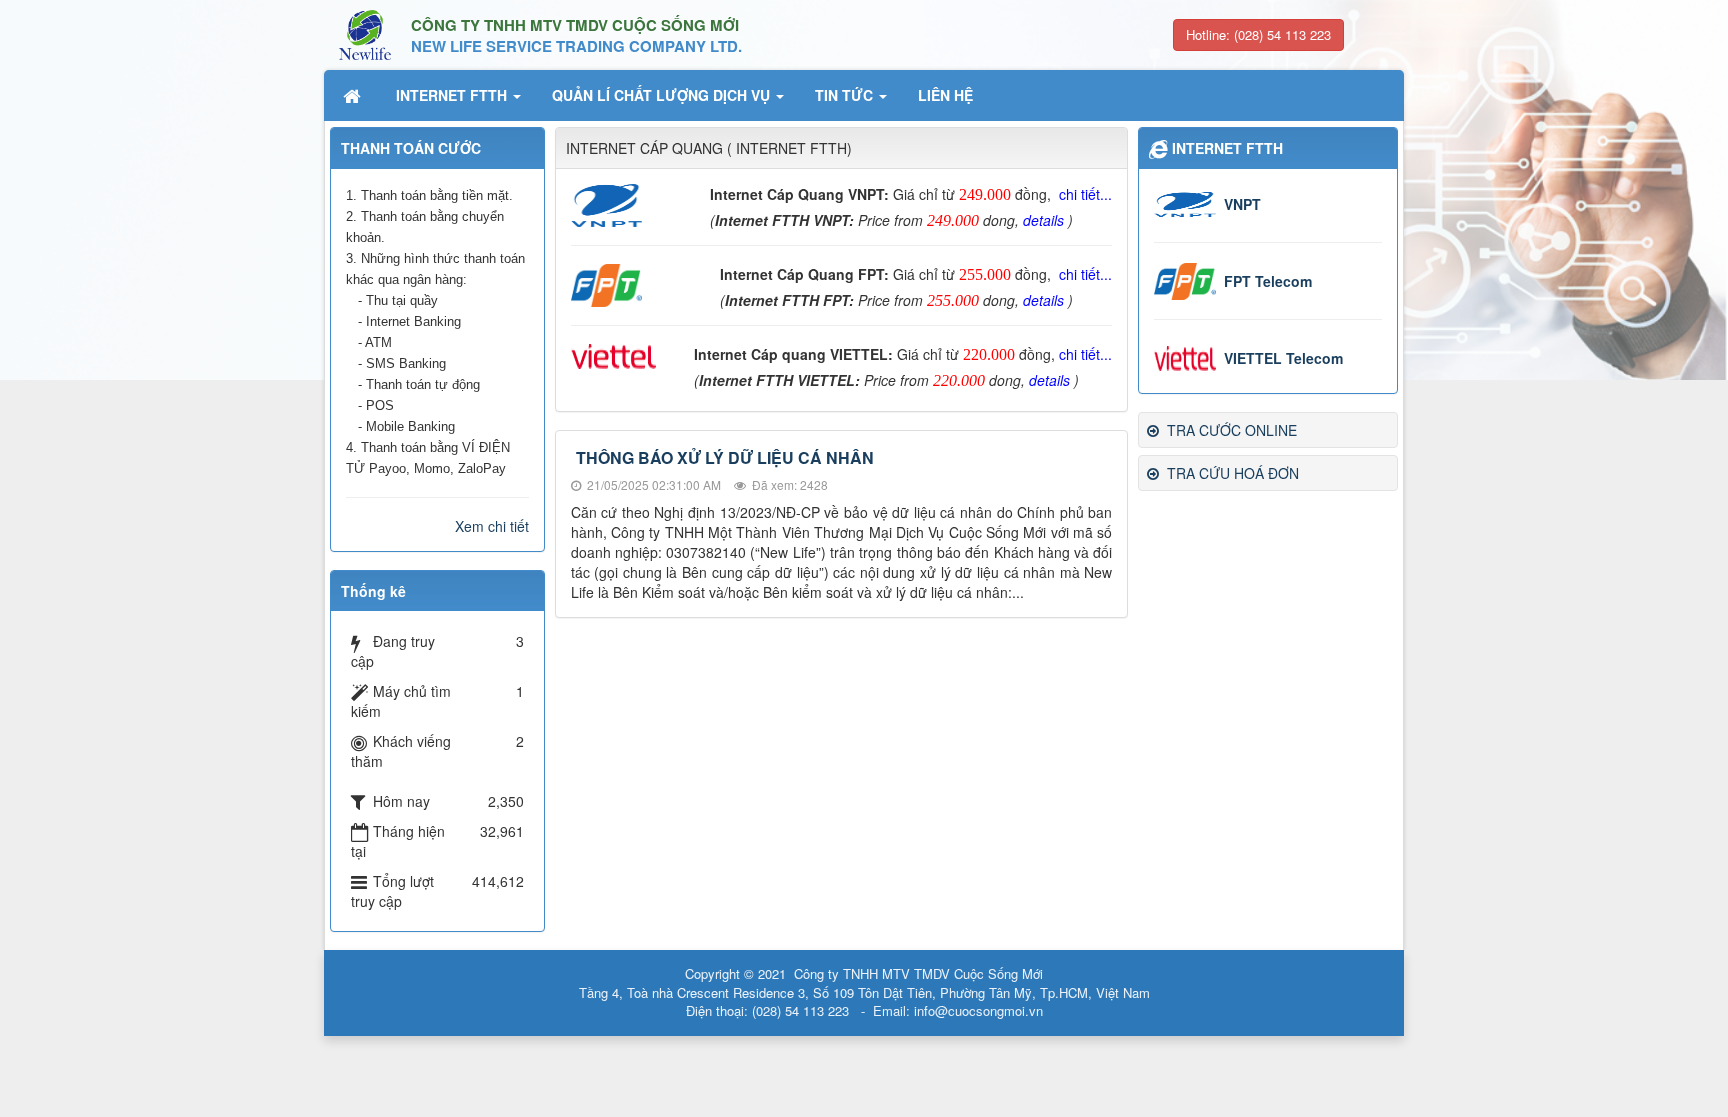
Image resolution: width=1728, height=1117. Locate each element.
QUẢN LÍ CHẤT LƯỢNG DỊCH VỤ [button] (663, 95)
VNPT (1242, 204)
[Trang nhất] (354, 95)
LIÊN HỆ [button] (945, 95)
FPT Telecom (1268, 281)
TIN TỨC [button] (846, 95)
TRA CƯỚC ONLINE (1230, 430)
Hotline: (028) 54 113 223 (1258, 34)
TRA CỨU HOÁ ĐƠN (1231, 473)
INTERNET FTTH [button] (453, 95)
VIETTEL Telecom (1283, 358)
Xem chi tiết (492, 526)
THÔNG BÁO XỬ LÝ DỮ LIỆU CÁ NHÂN (725, 457)
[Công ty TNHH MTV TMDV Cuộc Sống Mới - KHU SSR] (365, 33)
